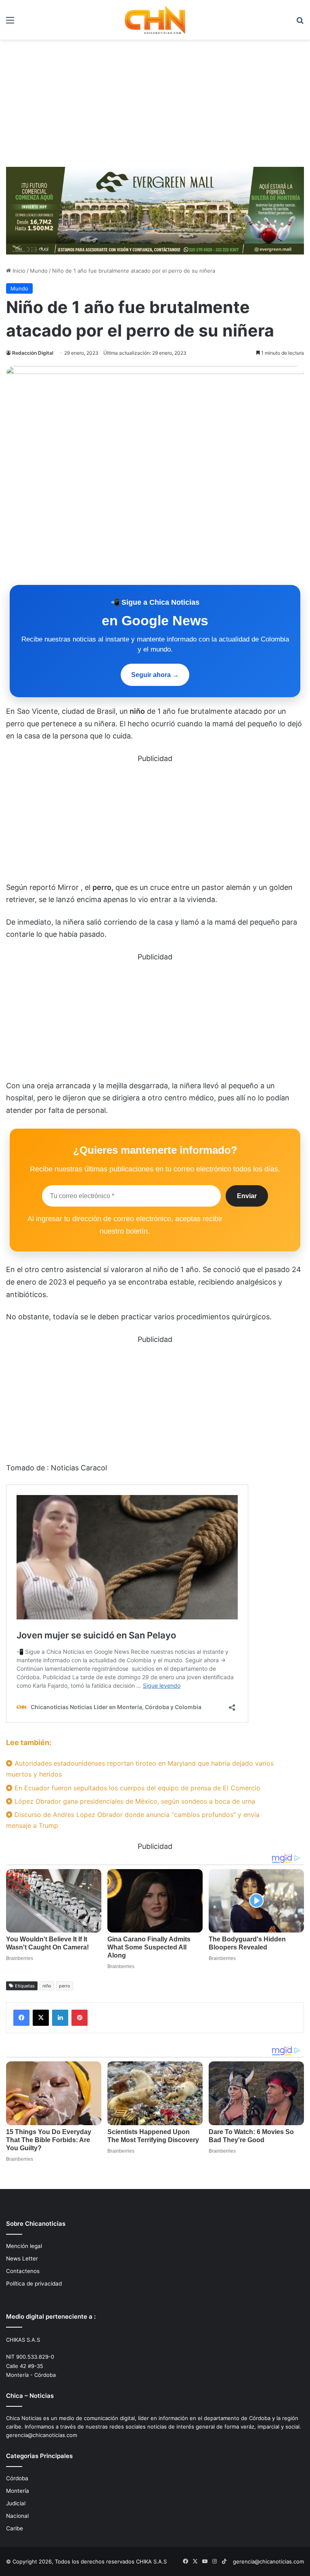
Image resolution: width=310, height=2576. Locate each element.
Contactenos (23, 2271)
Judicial (16, 2503)
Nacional (17, 2516)
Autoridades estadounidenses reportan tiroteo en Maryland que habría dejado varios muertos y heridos (140, 1769)
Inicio (18, 271)
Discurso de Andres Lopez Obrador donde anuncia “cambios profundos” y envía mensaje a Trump (133, 1820)
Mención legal (24, 2246)
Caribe (15, 2528)
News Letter (22, 2258)
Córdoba (17, 2478)
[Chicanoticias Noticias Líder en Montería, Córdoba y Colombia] (155, 20)
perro (65, 1986)
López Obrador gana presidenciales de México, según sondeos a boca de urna (134, 1801)
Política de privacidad (34, 2284)
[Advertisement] (155, 100)
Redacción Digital (33, 353)
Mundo (39, 271)
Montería (18, 2491)
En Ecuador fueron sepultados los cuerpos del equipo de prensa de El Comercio (136, 1788)
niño (47, 1986)
